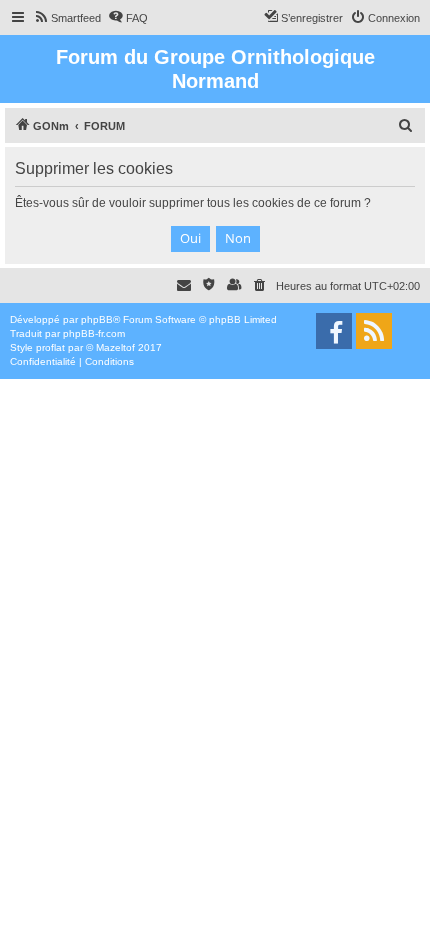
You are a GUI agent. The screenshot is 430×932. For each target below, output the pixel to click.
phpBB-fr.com (94, 333)
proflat (50, 347)
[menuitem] (67, 18)
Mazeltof (115, 347)
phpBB (97, 319)
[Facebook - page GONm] (334, 331)
